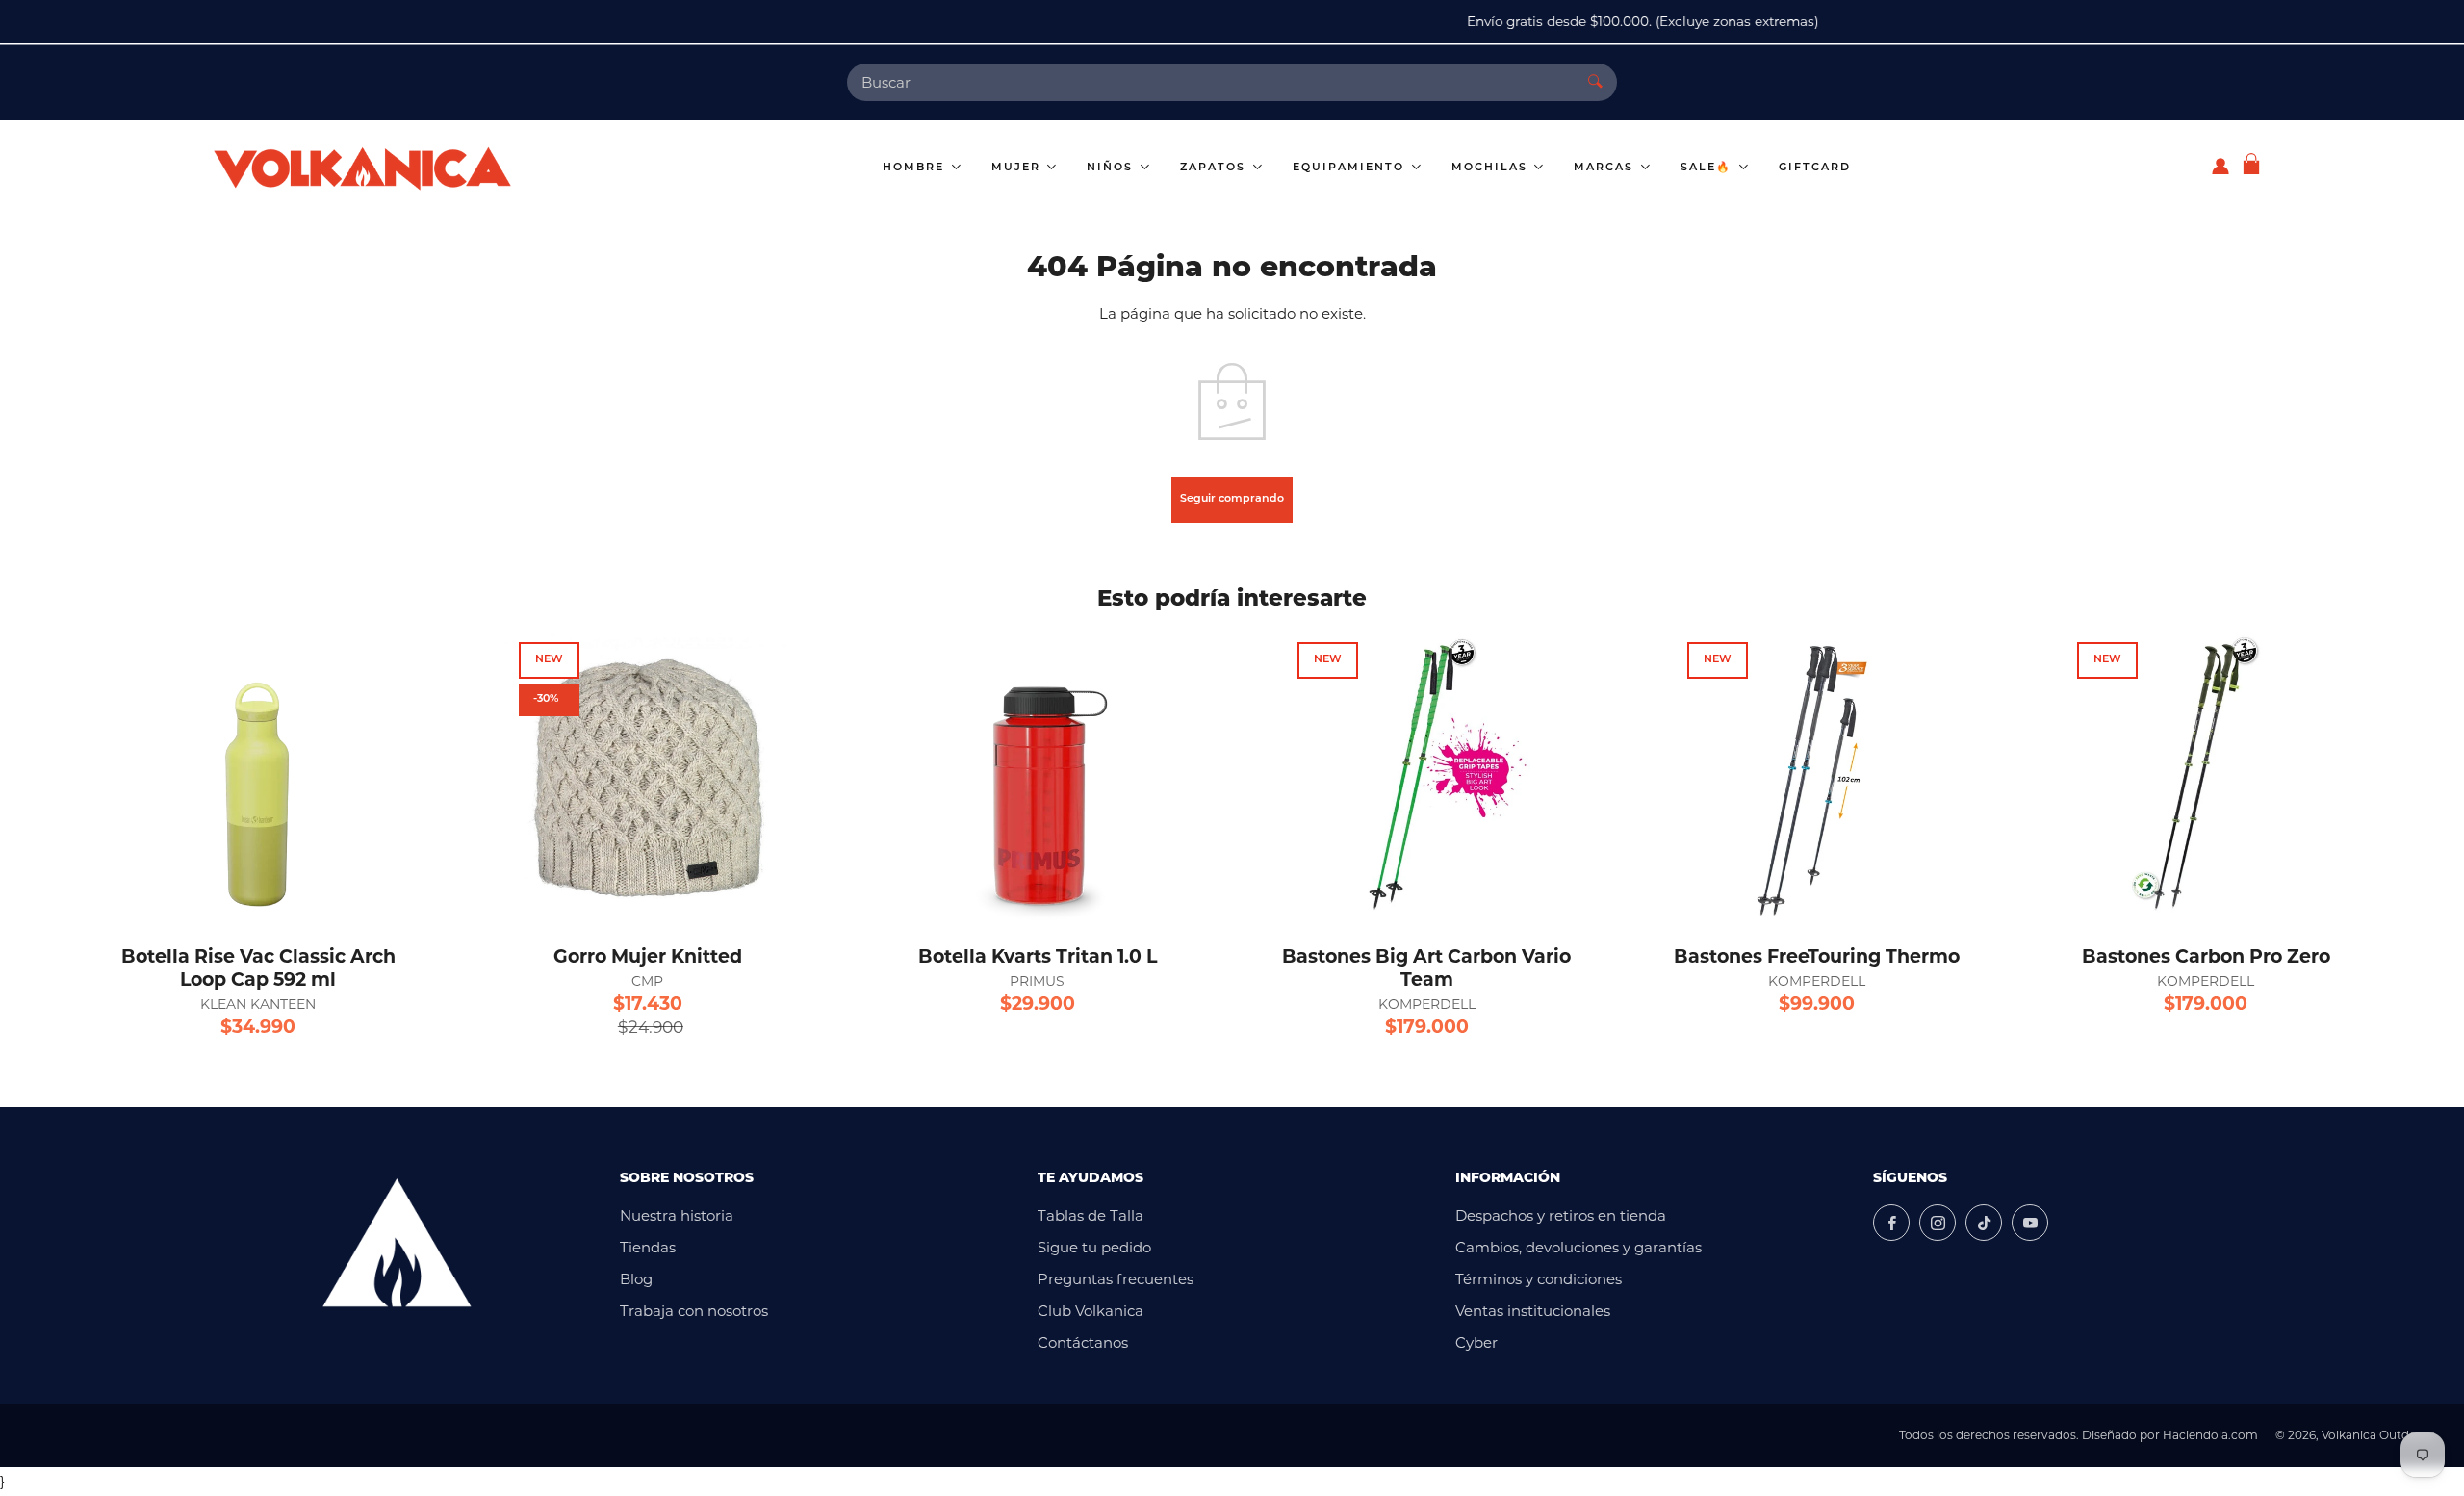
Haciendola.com (2210, 1435)
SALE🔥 (1708, 168)
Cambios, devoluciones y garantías (1578, 1247)
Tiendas (648, 1247)
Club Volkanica (1091, 1311)
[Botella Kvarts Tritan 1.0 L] (1038, 777)
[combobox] (1210, 82)
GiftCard (1815, 168)
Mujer (1018, 168)
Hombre (916, 168)
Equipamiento (1351, 168)
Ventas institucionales (1533, 1311)
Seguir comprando (1232, 499)
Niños (1112, 168)
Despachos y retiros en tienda (1561, 1215)
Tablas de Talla (1091, 1215)
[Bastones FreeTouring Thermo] (1816, 777)
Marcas (1606, 168)
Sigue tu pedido (1094, 1247)
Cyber (1476, 1342)
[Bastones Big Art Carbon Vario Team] (1426, 777)
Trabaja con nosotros (694, 1311)
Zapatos (1215, 168)
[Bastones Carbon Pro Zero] (2206, 777)
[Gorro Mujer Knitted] (648, 777)
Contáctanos (1083, 1342)
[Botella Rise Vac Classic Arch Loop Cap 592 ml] (258, 777)
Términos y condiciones (1539, 1279)
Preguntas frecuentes (1116, 1279)
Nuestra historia (677, 1215)
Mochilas (1492, 168)
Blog (636, 1279)
